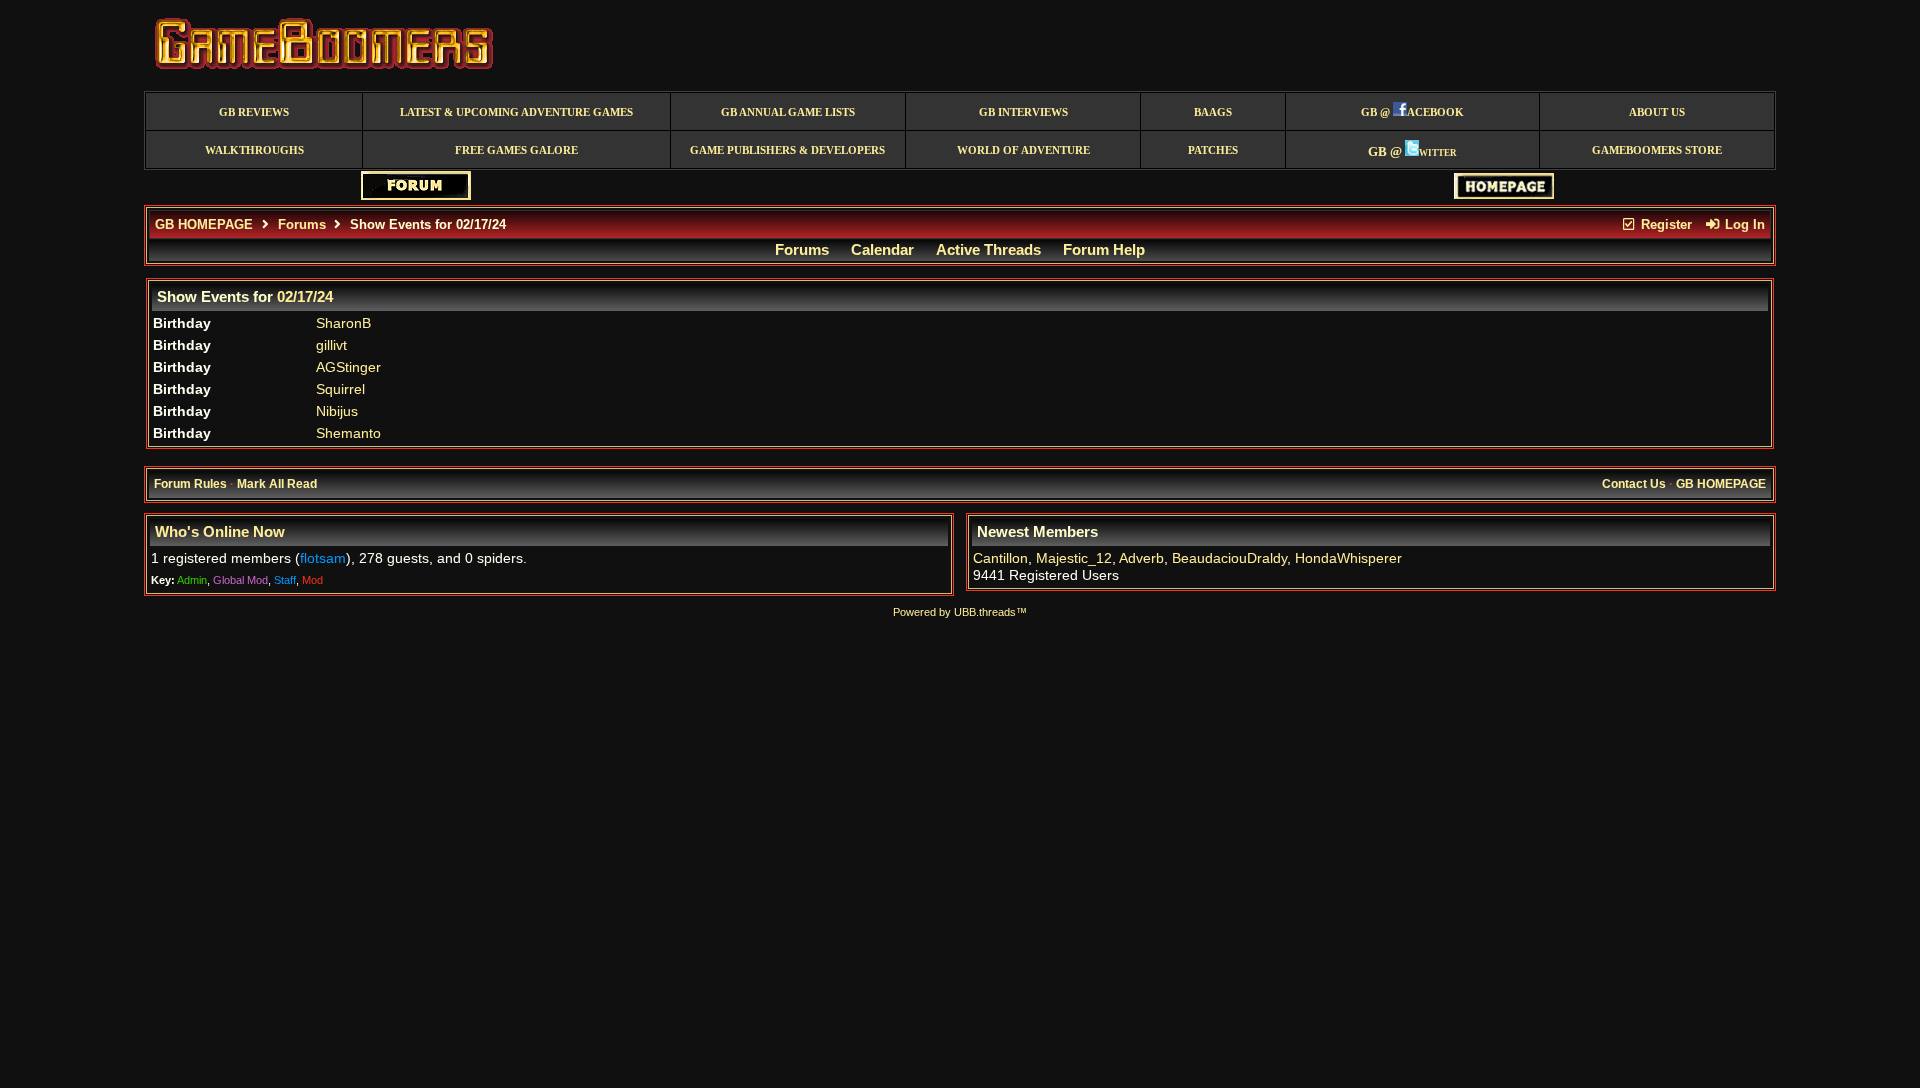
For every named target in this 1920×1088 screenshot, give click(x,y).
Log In (1743, 224)
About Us (1657, 112)
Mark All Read (277, 484)
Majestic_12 (1074, 558)
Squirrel (340, 389)
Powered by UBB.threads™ (960, 612)
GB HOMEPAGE (204, 224)
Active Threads (988, 250)
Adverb (1141, 558)
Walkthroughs (254, 150)
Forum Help (1104, 250)
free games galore (516, 150)
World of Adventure (1023, 150)
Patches (1213, 150)
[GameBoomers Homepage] (1504, 194)
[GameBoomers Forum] (416, 195)
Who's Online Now (220, 532)
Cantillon (1000, 558)
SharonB (343, 323)
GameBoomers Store (1657, 150)
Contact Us (1634, 484)
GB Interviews (1023, 112)
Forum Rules (190, 484)
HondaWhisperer (1348, 558)
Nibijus (337, 411)
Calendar (882, 250)
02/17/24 (305, 297)
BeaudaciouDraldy (1229, 558)
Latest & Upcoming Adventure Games (516, 112)
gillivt (331, 345)
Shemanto (348, 433)
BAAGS (1213, 112)
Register (1664, 224)
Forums (302, 224)
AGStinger (348, 367)
